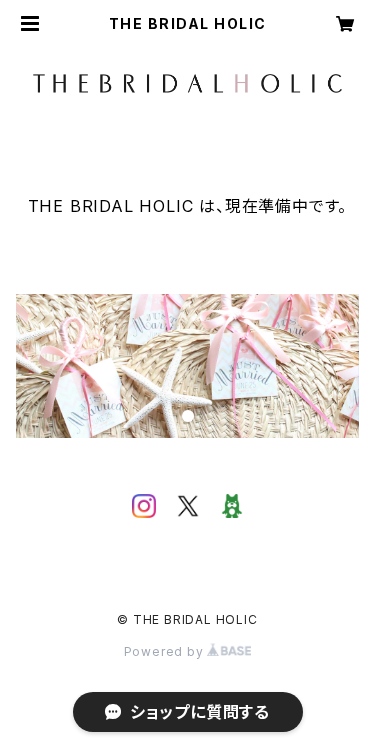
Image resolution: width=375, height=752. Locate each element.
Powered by (166, 651)
